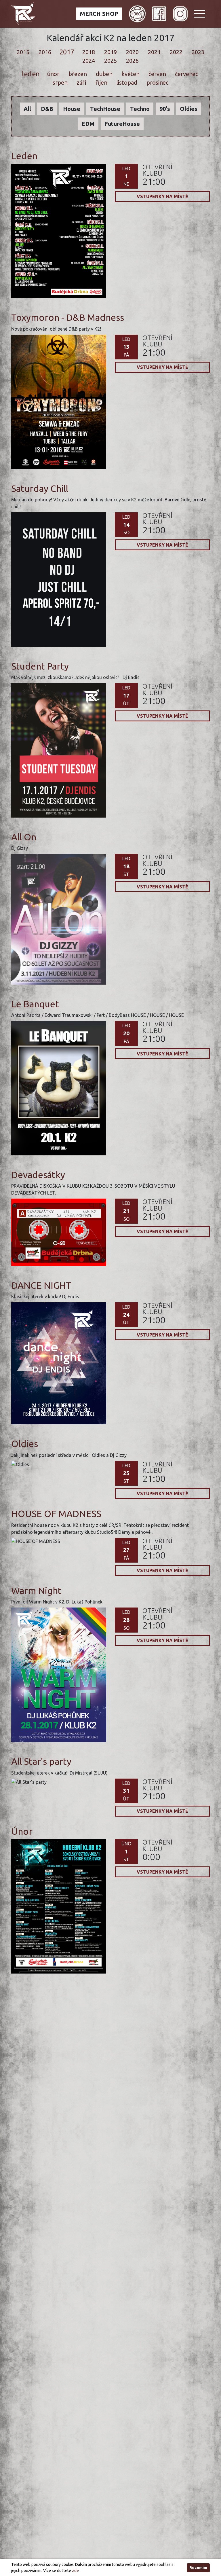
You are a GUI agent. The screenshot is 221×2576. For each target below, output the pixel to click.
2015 (23, 52)
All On (24, 837)
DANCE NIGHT (41, 1285)
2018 (89, 52)
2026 (132, 61)
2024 (89, 61)
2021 (154, 52)
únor (53, 74)
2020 (132, 52)
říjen (101, 83)
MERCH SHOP (99, 14)
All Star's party (41, 1761)
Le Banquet (35, 1004)
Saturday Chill (40, 488)
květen (130, 74)
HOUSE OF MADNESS (56, 1514)
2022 (176, 52)
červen (157, 74)
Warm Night (36, 1591)
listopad (127, 83)
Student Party (40, 666)
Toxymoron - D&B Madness (68, 317)
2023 (198, 52)
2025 (110, 61)
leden (30, 74)
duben (104, 74)
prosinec (158, 83)
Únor (22, 1831)
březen (77, 74)
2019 (110, 52)
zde (75, 2571)
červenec (186, 74)
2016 (45, 52)
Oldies (25, 1444)
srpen (60, 83)
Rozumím (198, 2568)
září (81, 83)
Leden (24, 156)
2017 (67, 52)
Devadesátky (38, 1175)
